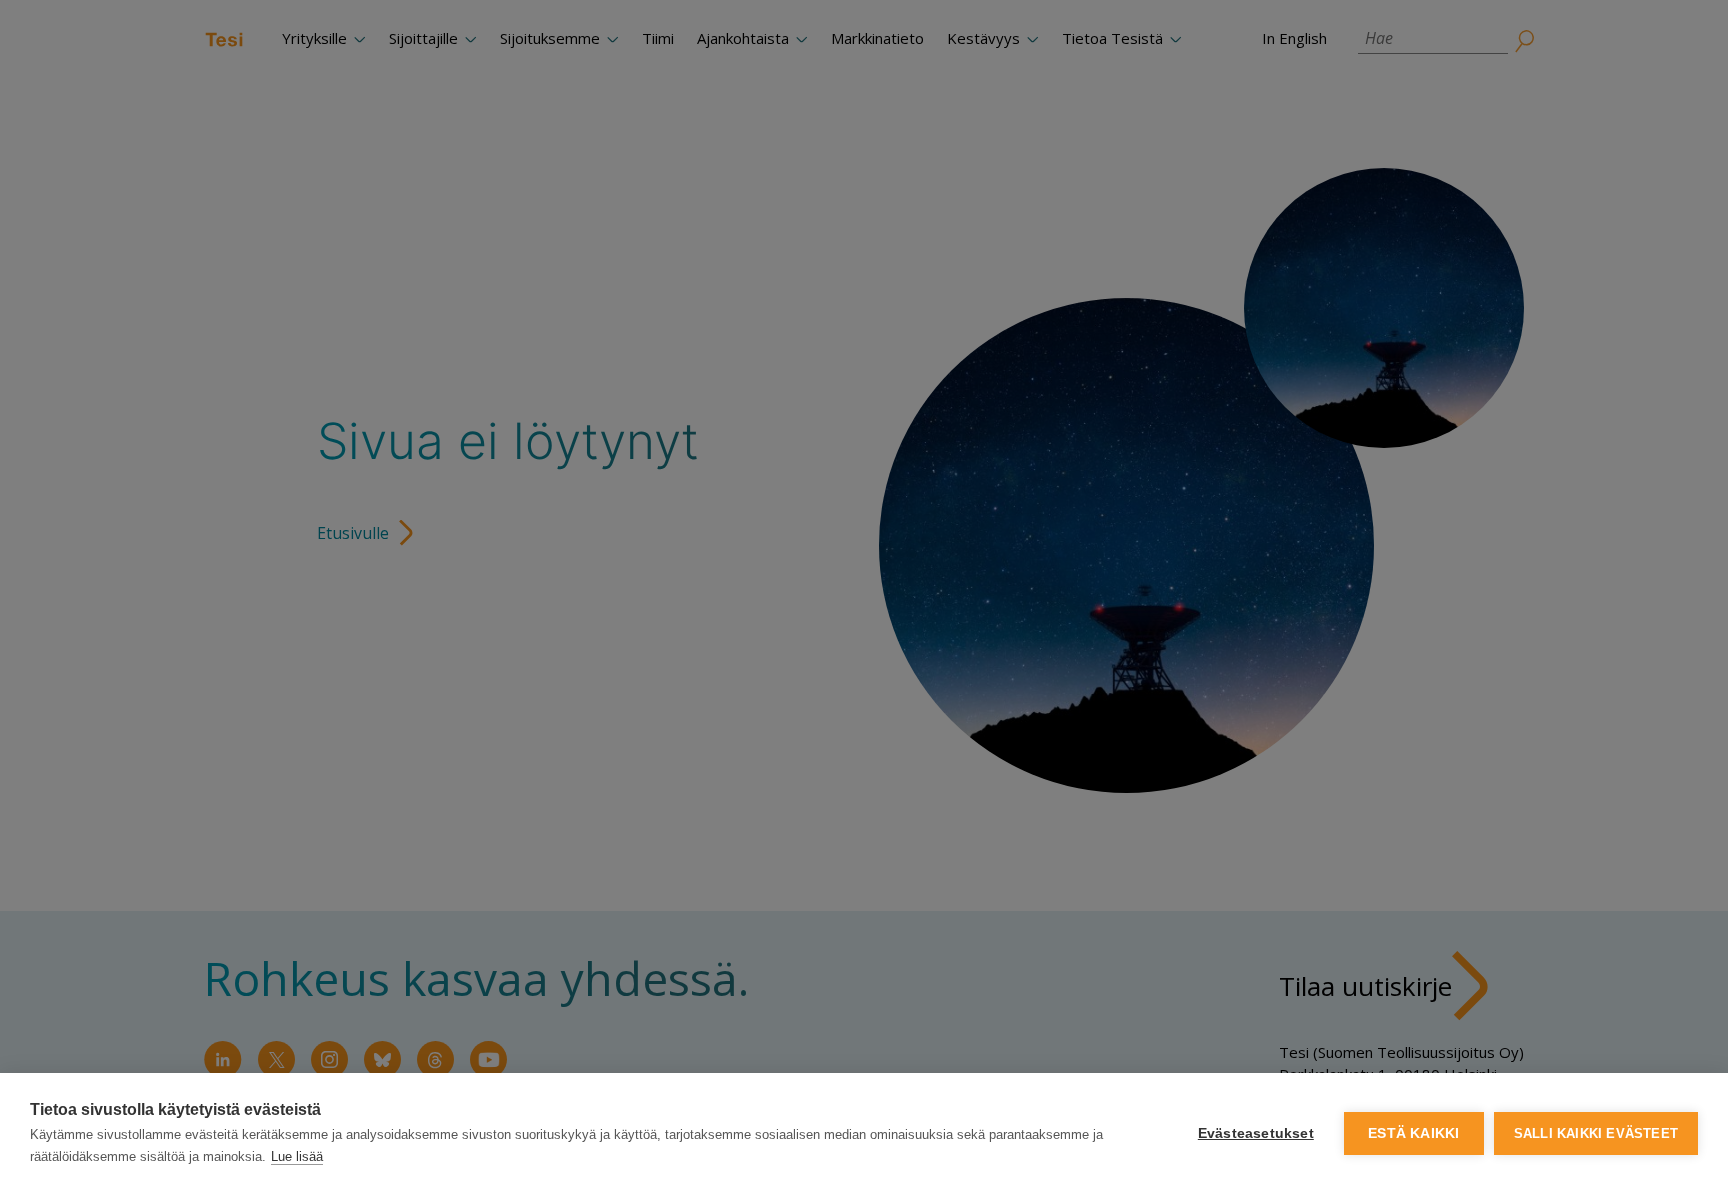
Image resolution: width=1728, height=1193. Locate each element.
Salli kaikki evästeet (1596, 1133)
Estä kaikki (1413, 1133)
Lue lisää (297, 1156)
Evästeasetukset (1256, 1133)
